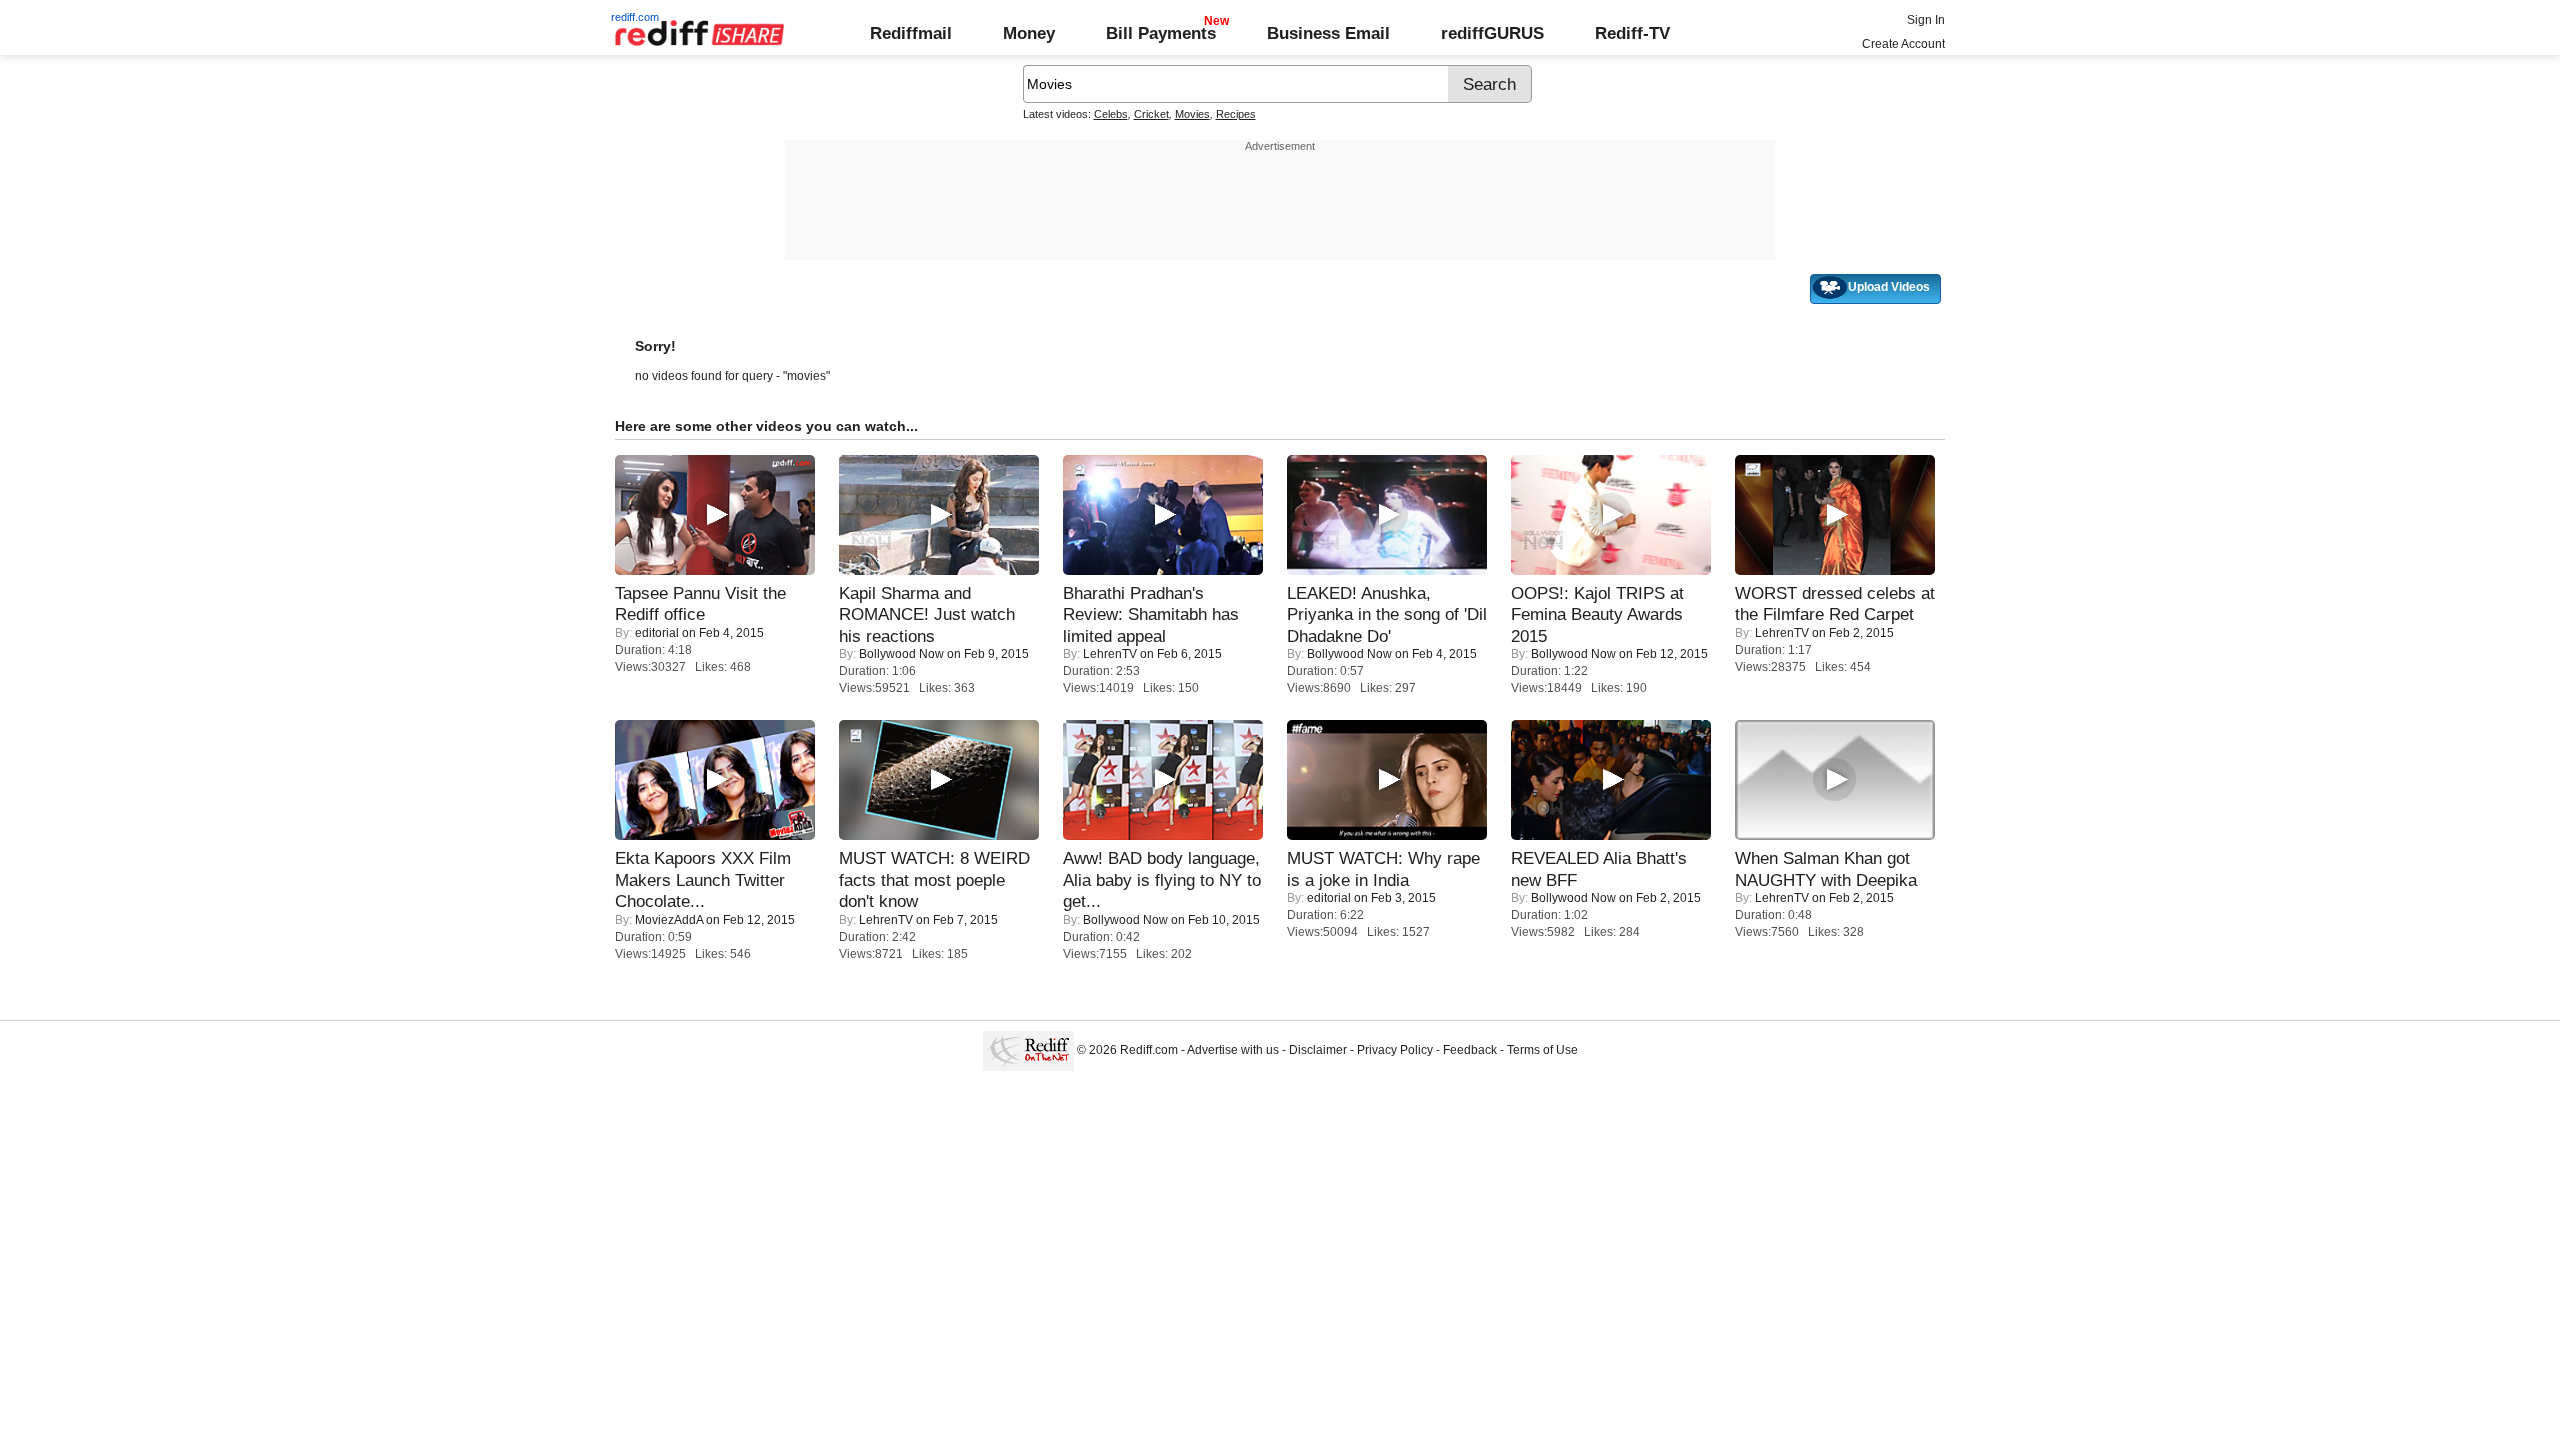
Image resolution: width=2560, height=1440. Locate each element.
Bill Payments (1161, 33)
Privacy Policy (1395, 1050)
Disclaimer (1318, 1050)
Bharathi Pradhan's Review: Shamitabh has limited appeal (1151, 614)
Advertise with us (1233, 1050)
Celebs (1111, 114)
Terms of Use (1542, 1050)
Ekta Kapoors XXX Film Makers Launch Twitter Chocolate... (703, 879)
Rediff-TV (1632, 33)
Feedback (1470, 1050)
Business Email (1328, 33)
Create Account (1903, 44)
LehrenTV (1110, 654)
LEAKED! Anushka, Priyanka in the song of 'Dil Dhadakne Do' (1387, 614)
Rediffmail (911, 33)
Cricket (1151, 114)
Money (1029, 33)
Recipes (1236, 114)
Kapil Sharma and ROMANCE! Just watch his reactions (927, 614)
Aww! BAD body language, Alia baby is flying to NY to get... (1162, 879)
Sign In (1926, 20)
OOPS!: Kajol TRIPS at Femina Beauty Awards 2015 (1597, 614)
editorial (657, 633)
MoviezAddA (669, 920)
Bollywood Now (901, 654)
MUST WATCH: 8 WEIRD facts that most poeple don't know (934, 879)
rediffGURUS (1492, 33)
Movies (1192, 114)
